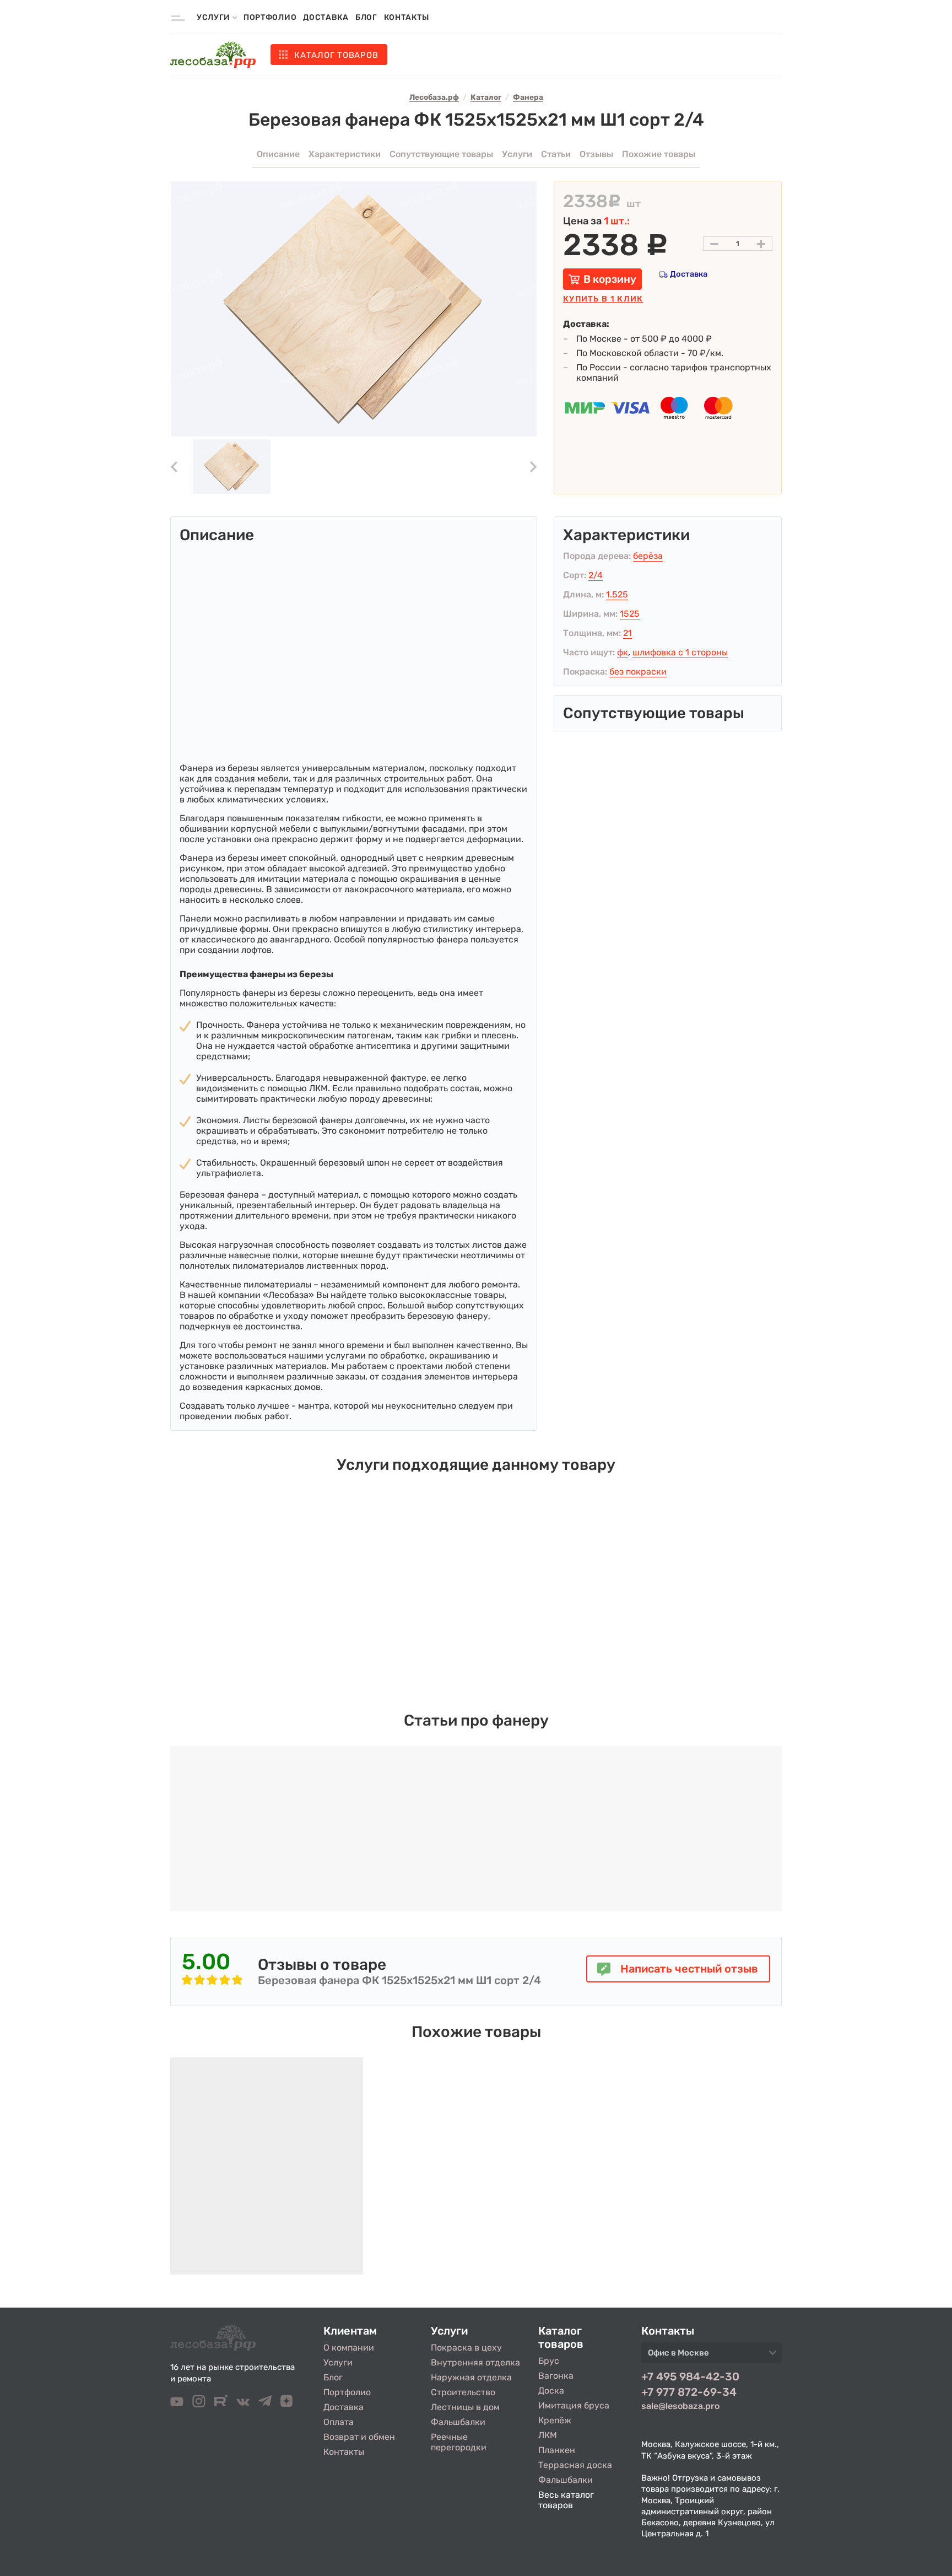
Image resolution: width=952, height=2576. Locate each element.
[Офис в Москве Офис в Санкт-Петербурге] (712, 2356)
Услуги (338, 2362)
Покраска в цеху (466, 2348)
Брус (549, 2361)
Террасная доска (575, 2465)
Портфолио (270, 17)
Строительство (463, 2392)
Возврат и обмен (359, 2437)
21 (628, 633)
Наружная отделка (471, 2377)
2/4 (596, 575)
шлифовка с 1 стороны (680, 652)
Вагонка (556, 2376)
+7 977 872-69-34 (689, 2392)
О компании (349, 2348)
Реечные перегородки (459, 2442)
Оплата (339, 2422)
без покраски (638, 672)
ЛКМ (548, 2435)
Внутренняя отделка (475, 2362)
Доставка (326, 17)
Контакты (407, 17)
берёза (648, 556)
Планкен (557, 2450)
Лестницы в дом (465, 2407)
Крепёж (555, 2420)
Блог (366, 17)
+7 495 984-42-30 (690, 2376)
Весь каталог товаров (566, 2500)
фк (623, 652)
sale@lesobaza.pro (680, 2406)
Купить (603, 299)
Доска (551, 2391)
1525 (630, 614)
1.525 (617, 594)
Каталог (336, 55)
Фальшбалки (458, 2422)
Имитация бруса (574, 2405)
